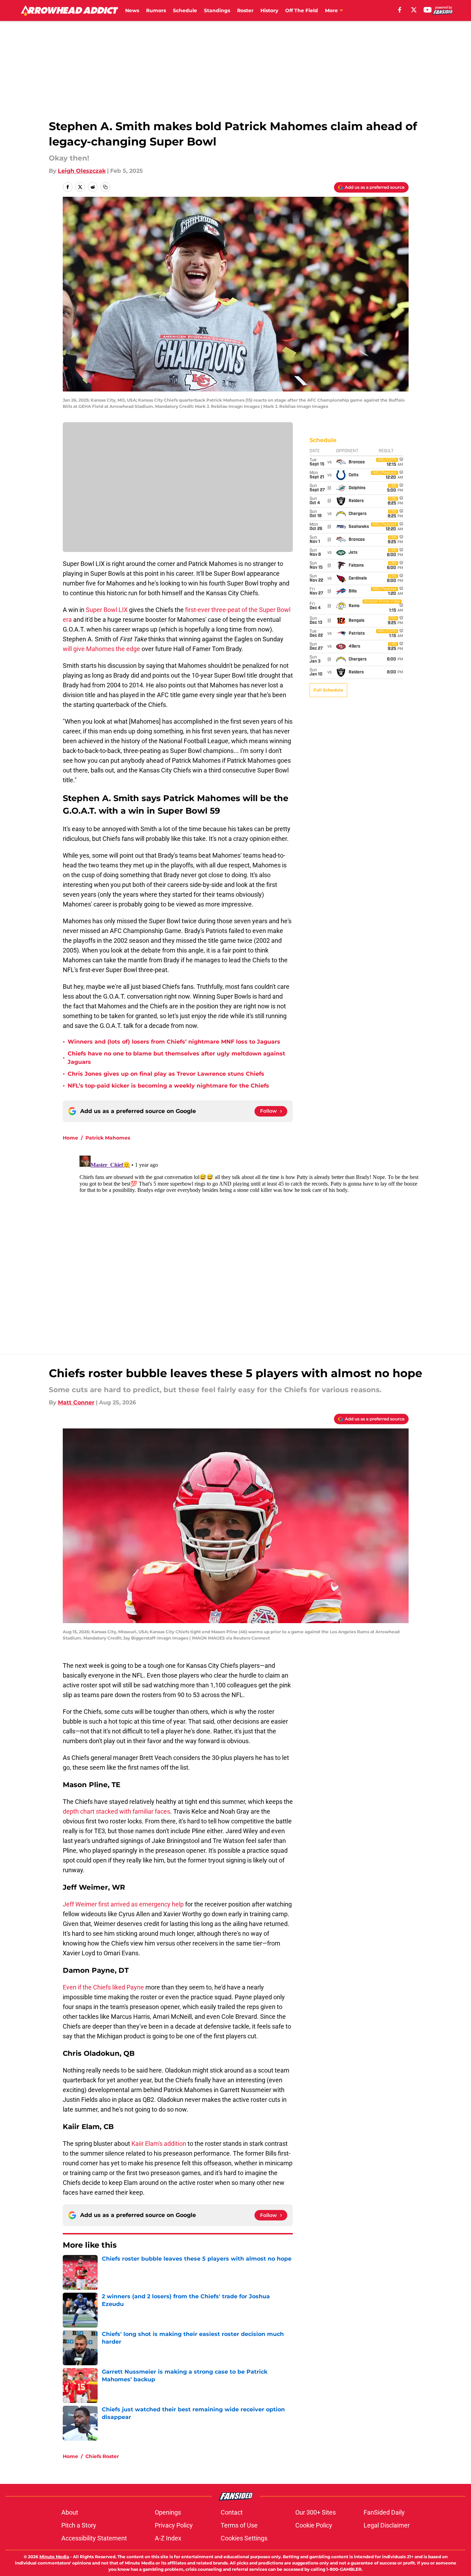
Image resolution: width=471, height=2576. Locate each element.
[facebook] (400, 10)
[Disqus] (250, 1240)
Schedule (185, 10)
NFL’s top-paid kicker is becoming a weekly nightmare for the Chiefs (168, 1086)
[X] (414, 10)
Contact (232, 2512)
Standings (217, 10)
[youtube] (428, 10)
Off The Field (302, 10)
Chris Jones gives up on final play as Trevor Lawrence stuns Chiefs (166, 1074)
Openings (168, 2512)
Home (70, 1138)
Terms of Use (239, 2525)
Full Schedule (328, 690)
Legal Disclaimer (387, 2525)
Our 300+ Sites (316, 2512)
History (269, 10)
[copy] (105, 187)
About (70, 2512)
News (132, 10)
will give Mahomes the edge (102, 649)
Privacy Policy (174, 2525)
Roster (245, 10)
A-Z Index (168, 2538)
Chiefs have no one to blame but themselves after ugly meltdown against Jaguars (176, 1058)
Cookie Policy (314, 2525)
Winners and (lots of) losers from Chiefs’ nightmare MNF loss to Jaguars (174, 1042)
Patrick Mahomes (108, 1138)
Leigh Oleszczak (82, 171)
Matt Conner (76, 1402)
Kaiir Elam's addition (158, 2144)
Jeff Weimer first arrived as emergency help (123, 1904)
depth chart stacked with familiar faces (116, 1811)
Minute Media (54, 2557)
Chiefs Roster (102, 2456)
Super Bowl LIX (107, 610)
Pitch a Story (79, 2525)
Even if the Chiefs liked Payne (103, 1987)
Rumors (156, 10)
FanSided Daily (384, 2512)
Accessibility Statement (94, 2538)
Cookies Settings (244, 2538)
